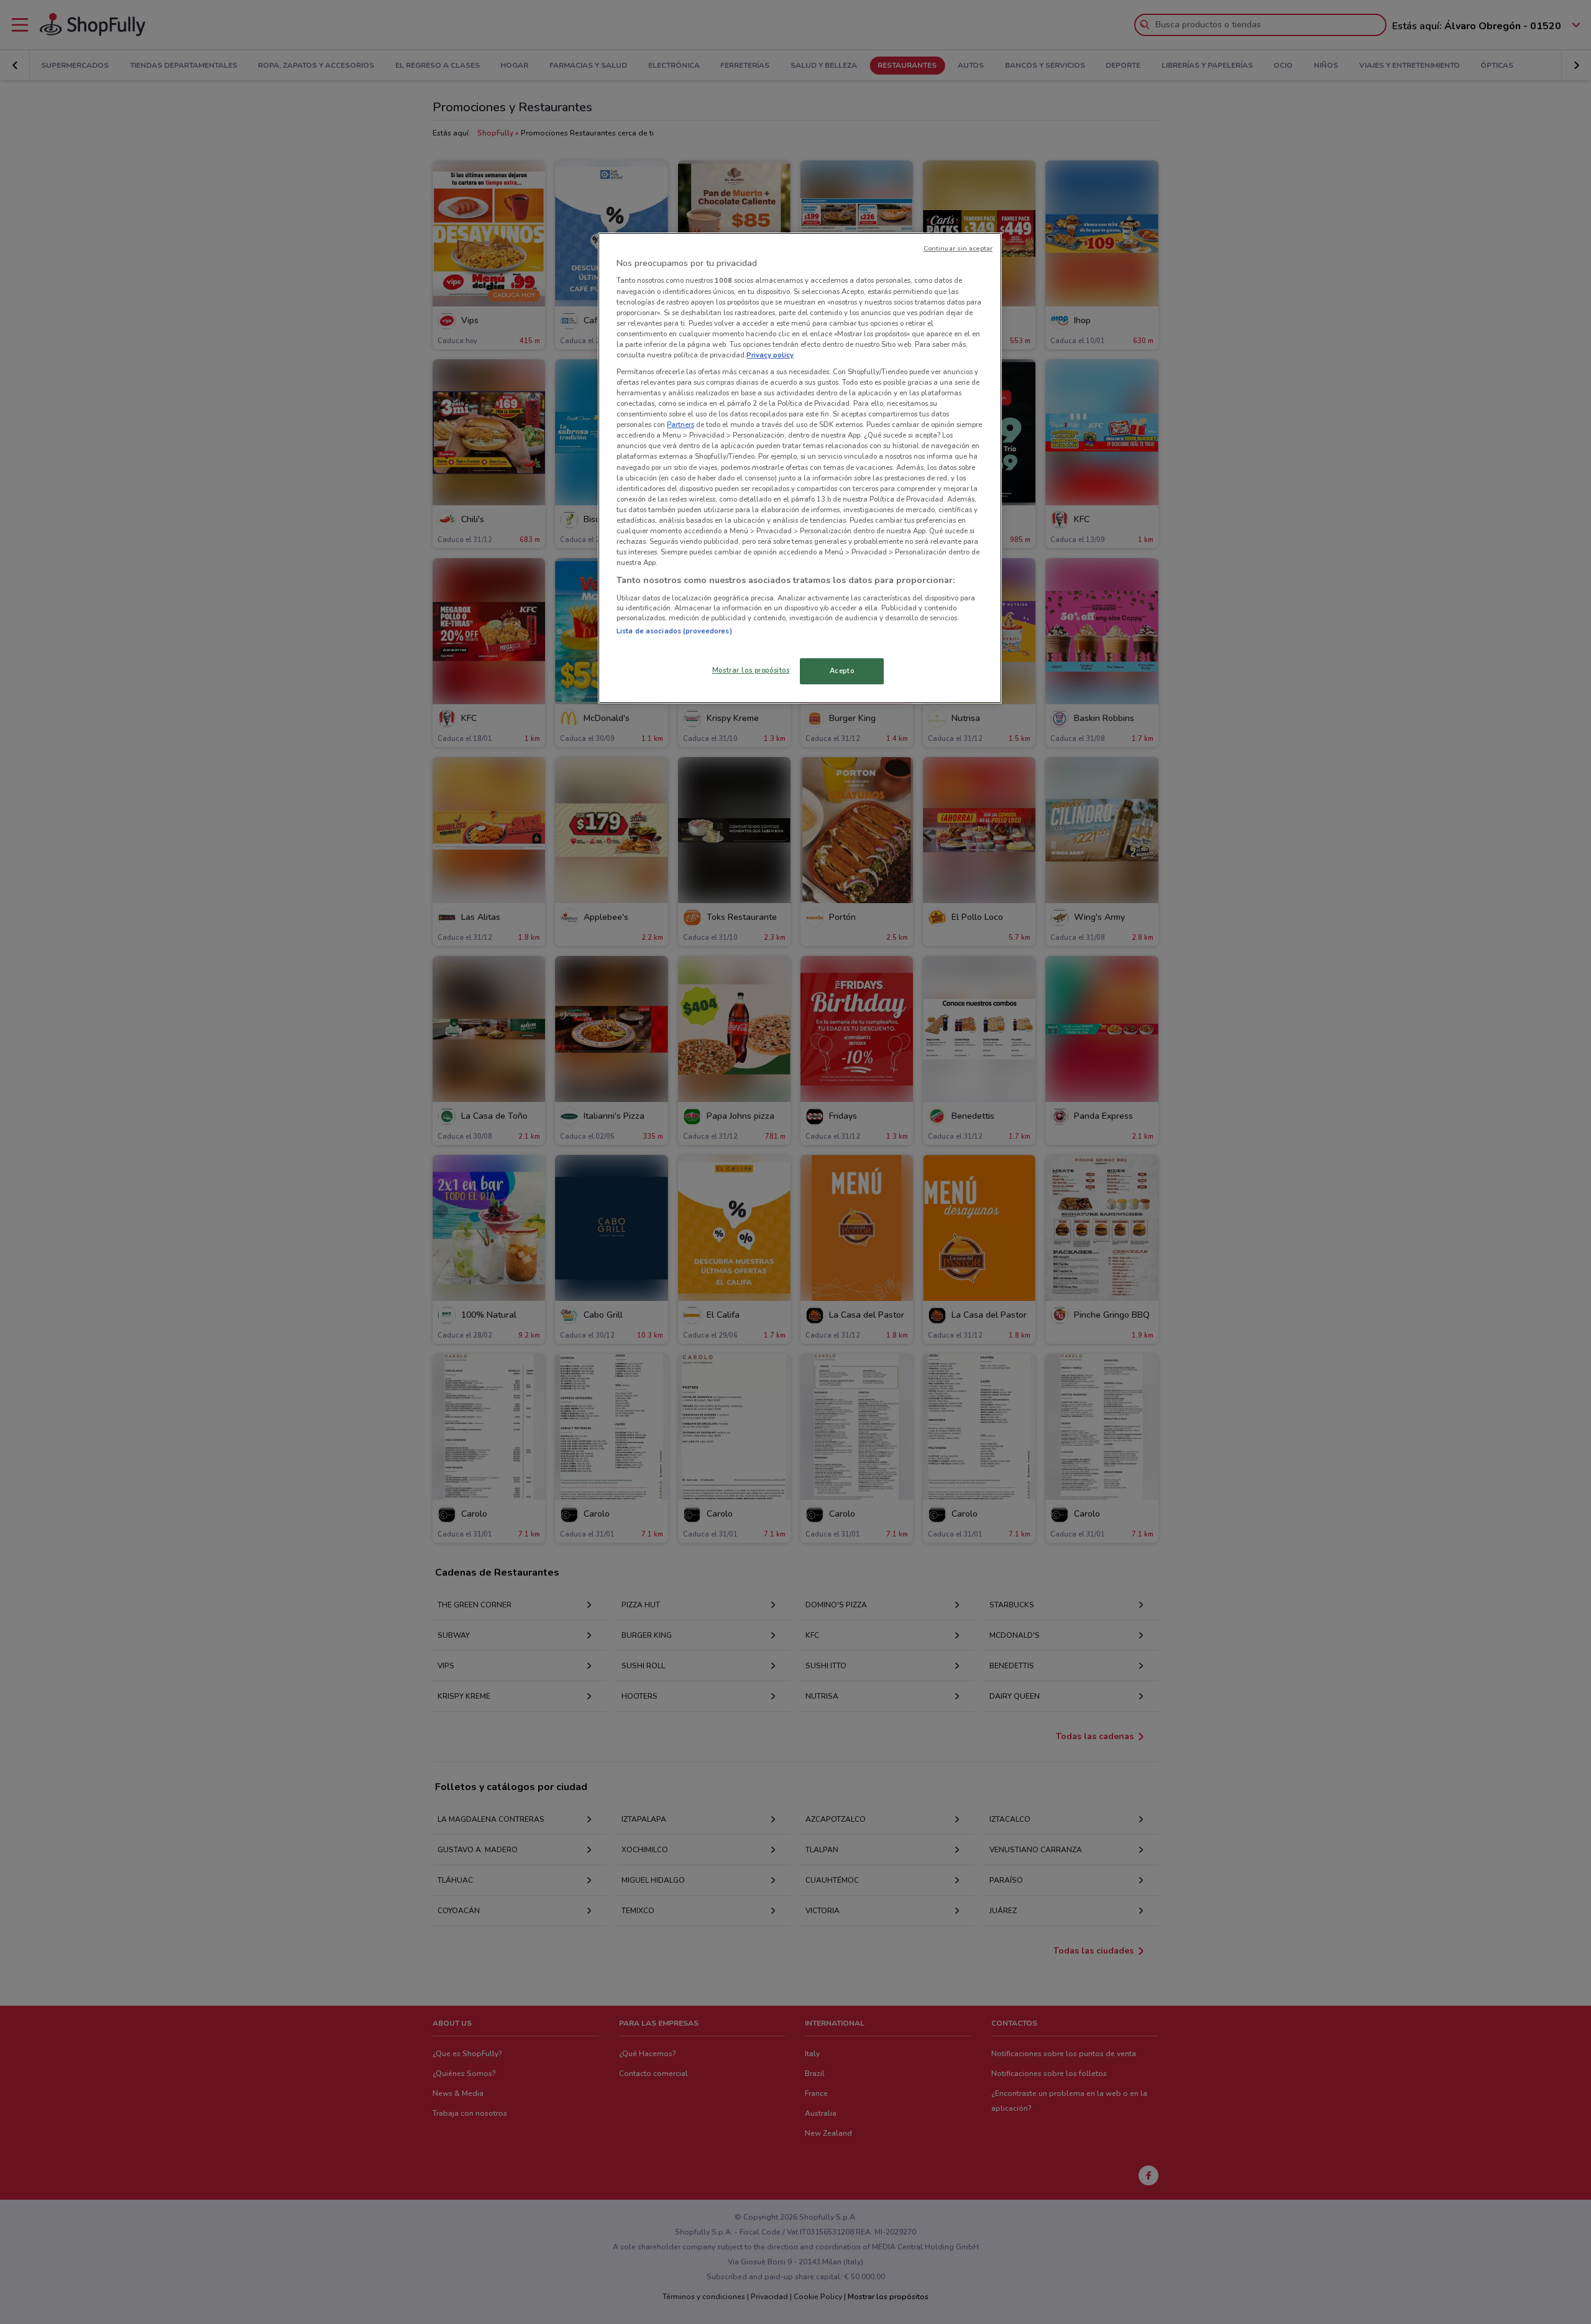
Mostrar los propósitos (751, 670)
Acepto (842, 671)
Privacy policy (770, 355)
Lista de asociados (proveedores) (674, 631)
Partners (681, 425)
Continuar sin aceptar (958, 248)
